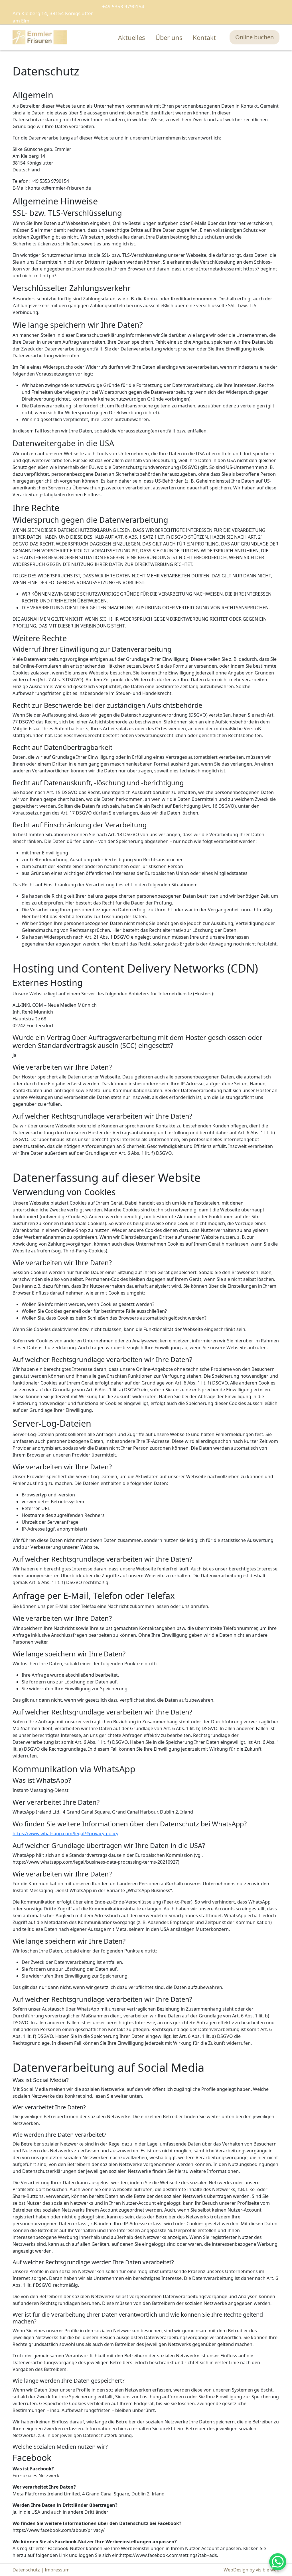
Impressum (57, 2570)
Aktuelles (132, 37)
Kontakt (204, 37)
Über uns (169, 37)
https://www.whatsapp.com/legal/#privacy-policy (65, 1833)
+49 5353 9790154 (123, 6)
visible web (268, 2570)
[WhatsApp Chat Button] (278, 2562)
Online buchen (255, 37)
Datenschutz (26, 2570)
